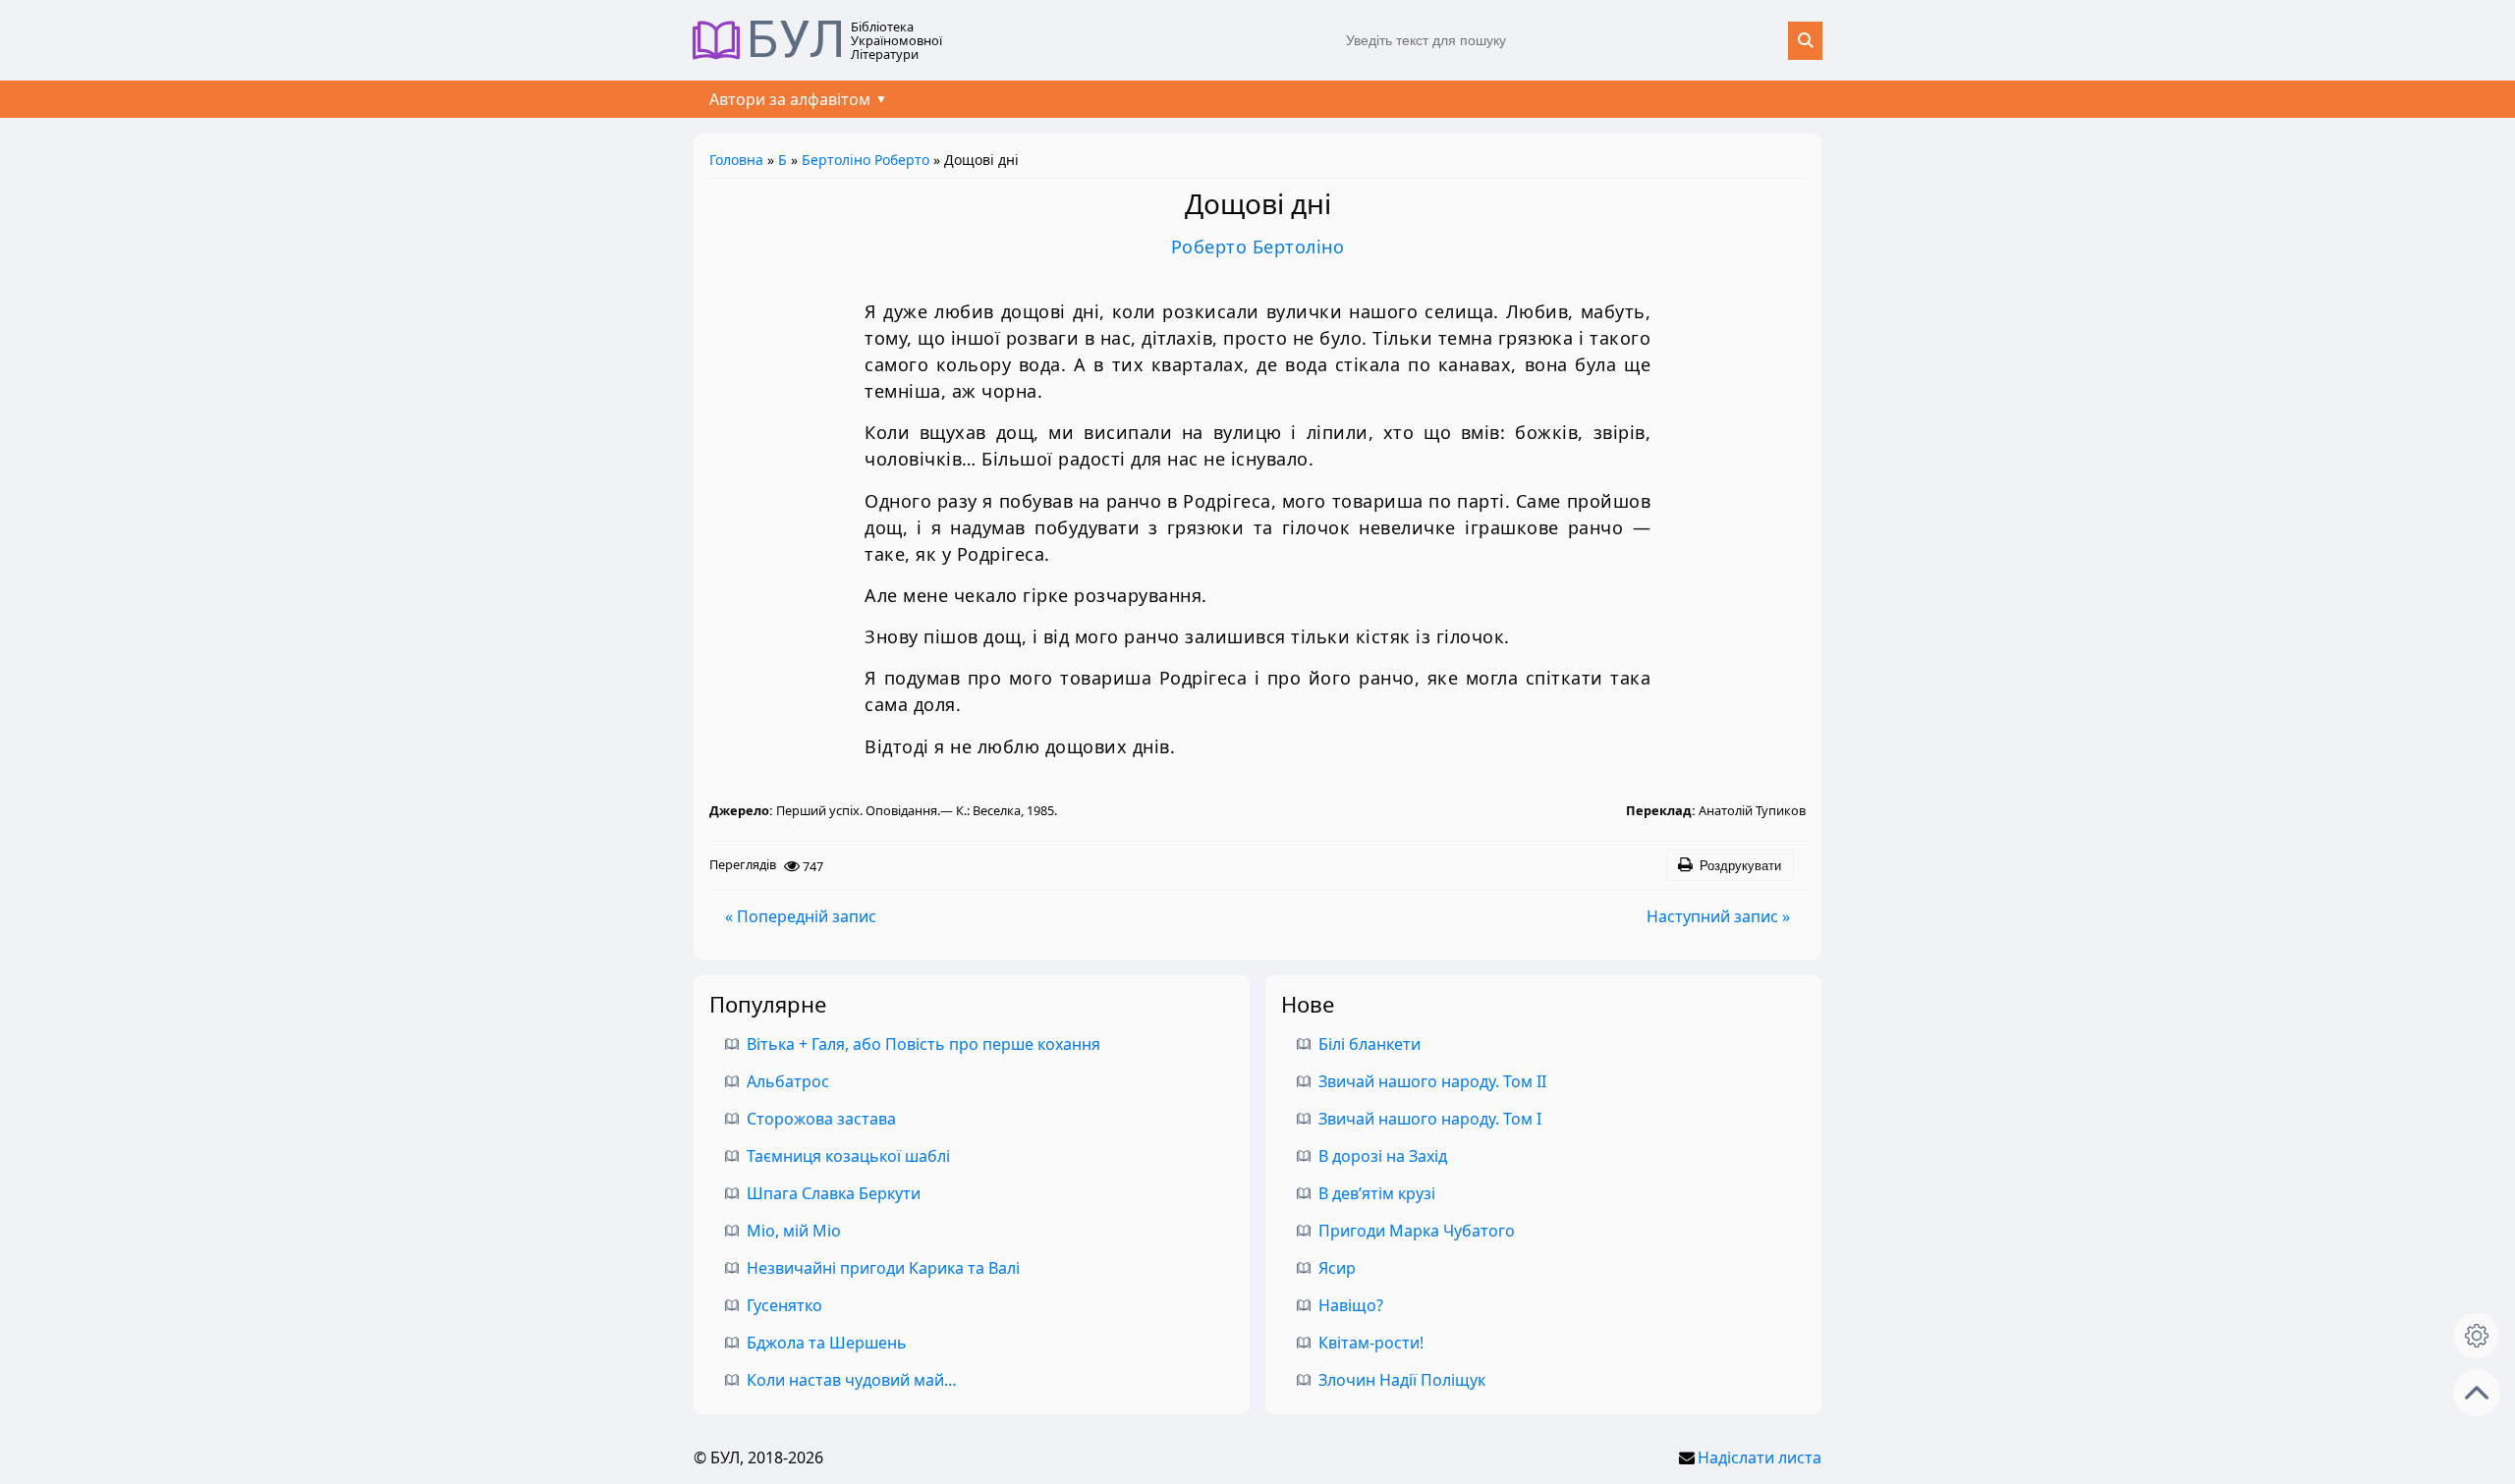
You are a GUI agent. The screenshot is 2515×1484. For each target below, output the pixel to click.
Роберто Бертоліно (1258, 247)
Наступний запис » (1718, 916)
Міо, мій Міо (794, 1231)
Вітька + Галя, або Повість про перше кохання (923, 1044)
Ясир (1337, 1268)
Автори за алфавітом (790, 99)
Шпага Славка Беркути (834, 1193)
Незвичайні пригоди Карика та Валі (883, 1268)
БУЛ (796, 40)
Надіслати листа (1760, 1457)
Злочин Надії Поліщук (1402, 1380)
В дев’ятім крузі (1377, 1193)
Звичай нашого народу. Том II (1432, 1081)
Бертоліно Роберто (866, 160)
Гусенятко (784, 1305)
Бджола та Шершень (827, 1343)
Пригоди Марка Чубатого (1417, 1231)
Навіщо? (1351, 1305)
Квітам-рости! (1371, 1343)
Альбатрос (788, 1081)
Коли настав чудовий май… (852, 1380)
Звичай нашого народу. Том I (1430, 1119)
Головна (736, 160)
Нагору (2477, 1393)
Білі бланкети (1369, 1044)
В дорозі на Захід (1383, 1156)
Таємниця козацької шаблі (848, 1156)
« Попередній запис (801, 916)
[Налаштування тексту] (2477, 1336)
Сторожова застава (821, 1119)
